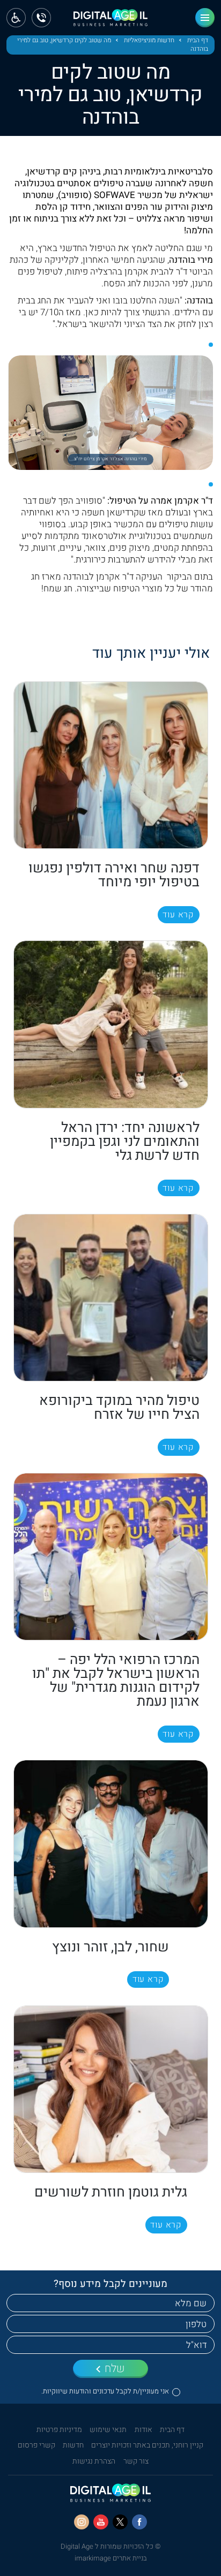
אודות (143, 2430)
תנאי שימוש (108, 2430)
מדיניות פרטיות (59, 2430)
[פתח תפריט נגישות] (16, 18)
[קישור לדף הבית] (110, 21)
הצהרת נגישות (94, 2461)
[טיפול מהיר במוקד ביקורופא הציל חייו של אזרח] (111, 1298)
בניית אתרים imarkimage (111, 2558)
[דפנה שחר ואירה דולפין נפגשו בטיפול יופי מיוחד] (111, 765)
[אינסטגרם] (82, 2522)
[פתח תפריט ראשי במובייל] (205, 18)
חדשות (73, 2445)
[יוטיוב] (101, 2522)
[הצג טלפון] (41, 18)
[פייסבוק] (139, 2522)
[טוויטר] (120, 2522)
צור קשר (136, 2461)
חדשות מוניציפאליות (149, 41)
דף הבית (198, 41)
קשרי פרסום (36, 2445)
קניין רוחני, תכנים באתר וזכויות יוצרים (147, 2445)
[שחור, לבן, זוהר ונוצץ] (111, 1844)
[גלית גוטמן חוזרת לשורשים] (111, 2089)
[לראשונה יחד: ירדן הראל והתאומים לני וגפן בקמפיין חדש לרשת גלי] (111, 1024)
